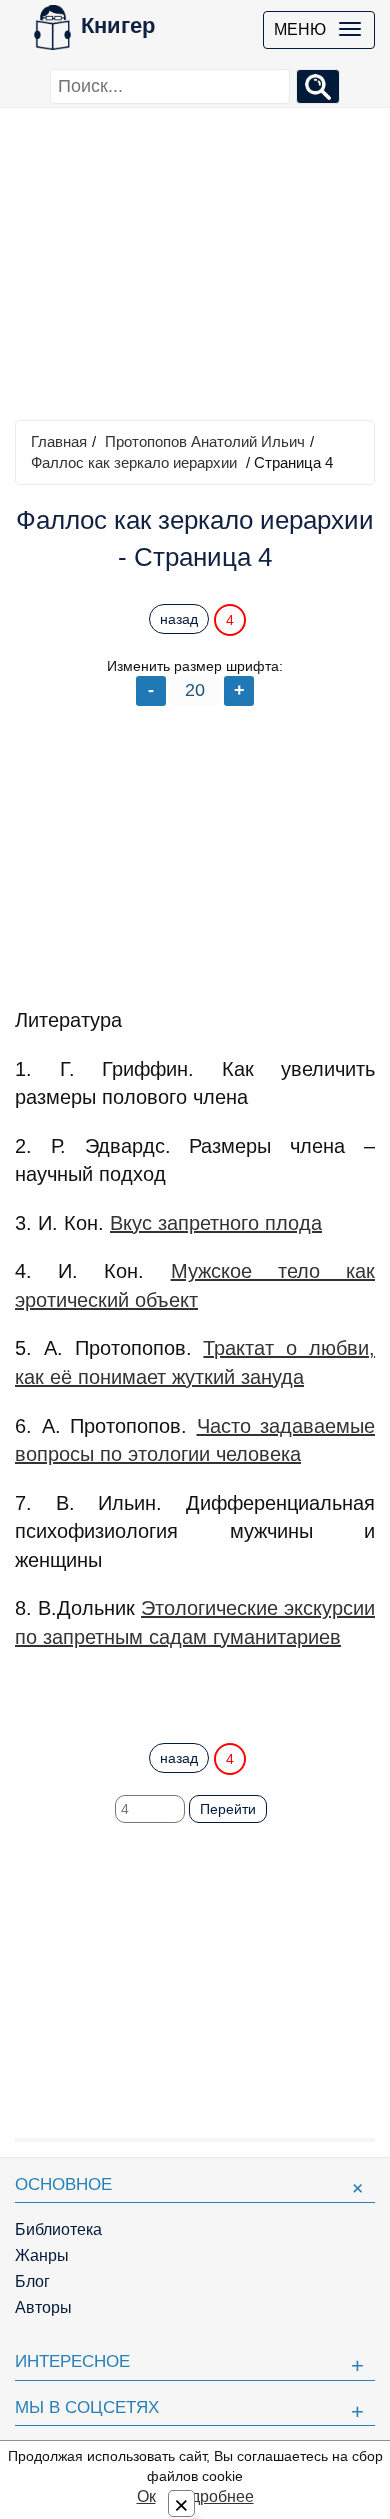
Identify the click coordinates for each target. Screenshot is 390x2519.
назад (179, 619)
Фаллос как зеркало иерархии (134, 462)
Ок (146, 2496)
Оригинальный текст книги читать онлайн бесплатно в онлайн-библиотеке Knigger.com (195, 1690)
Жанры (42, 2255)
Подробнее (212, 2496)
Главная (59, 441)
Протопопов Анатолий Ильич (205, 441)
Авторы (43, 2307)
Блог (32, 2281)
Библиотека (58, 2229)
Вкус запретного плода (216, 1223)
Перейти (228, 1809)
